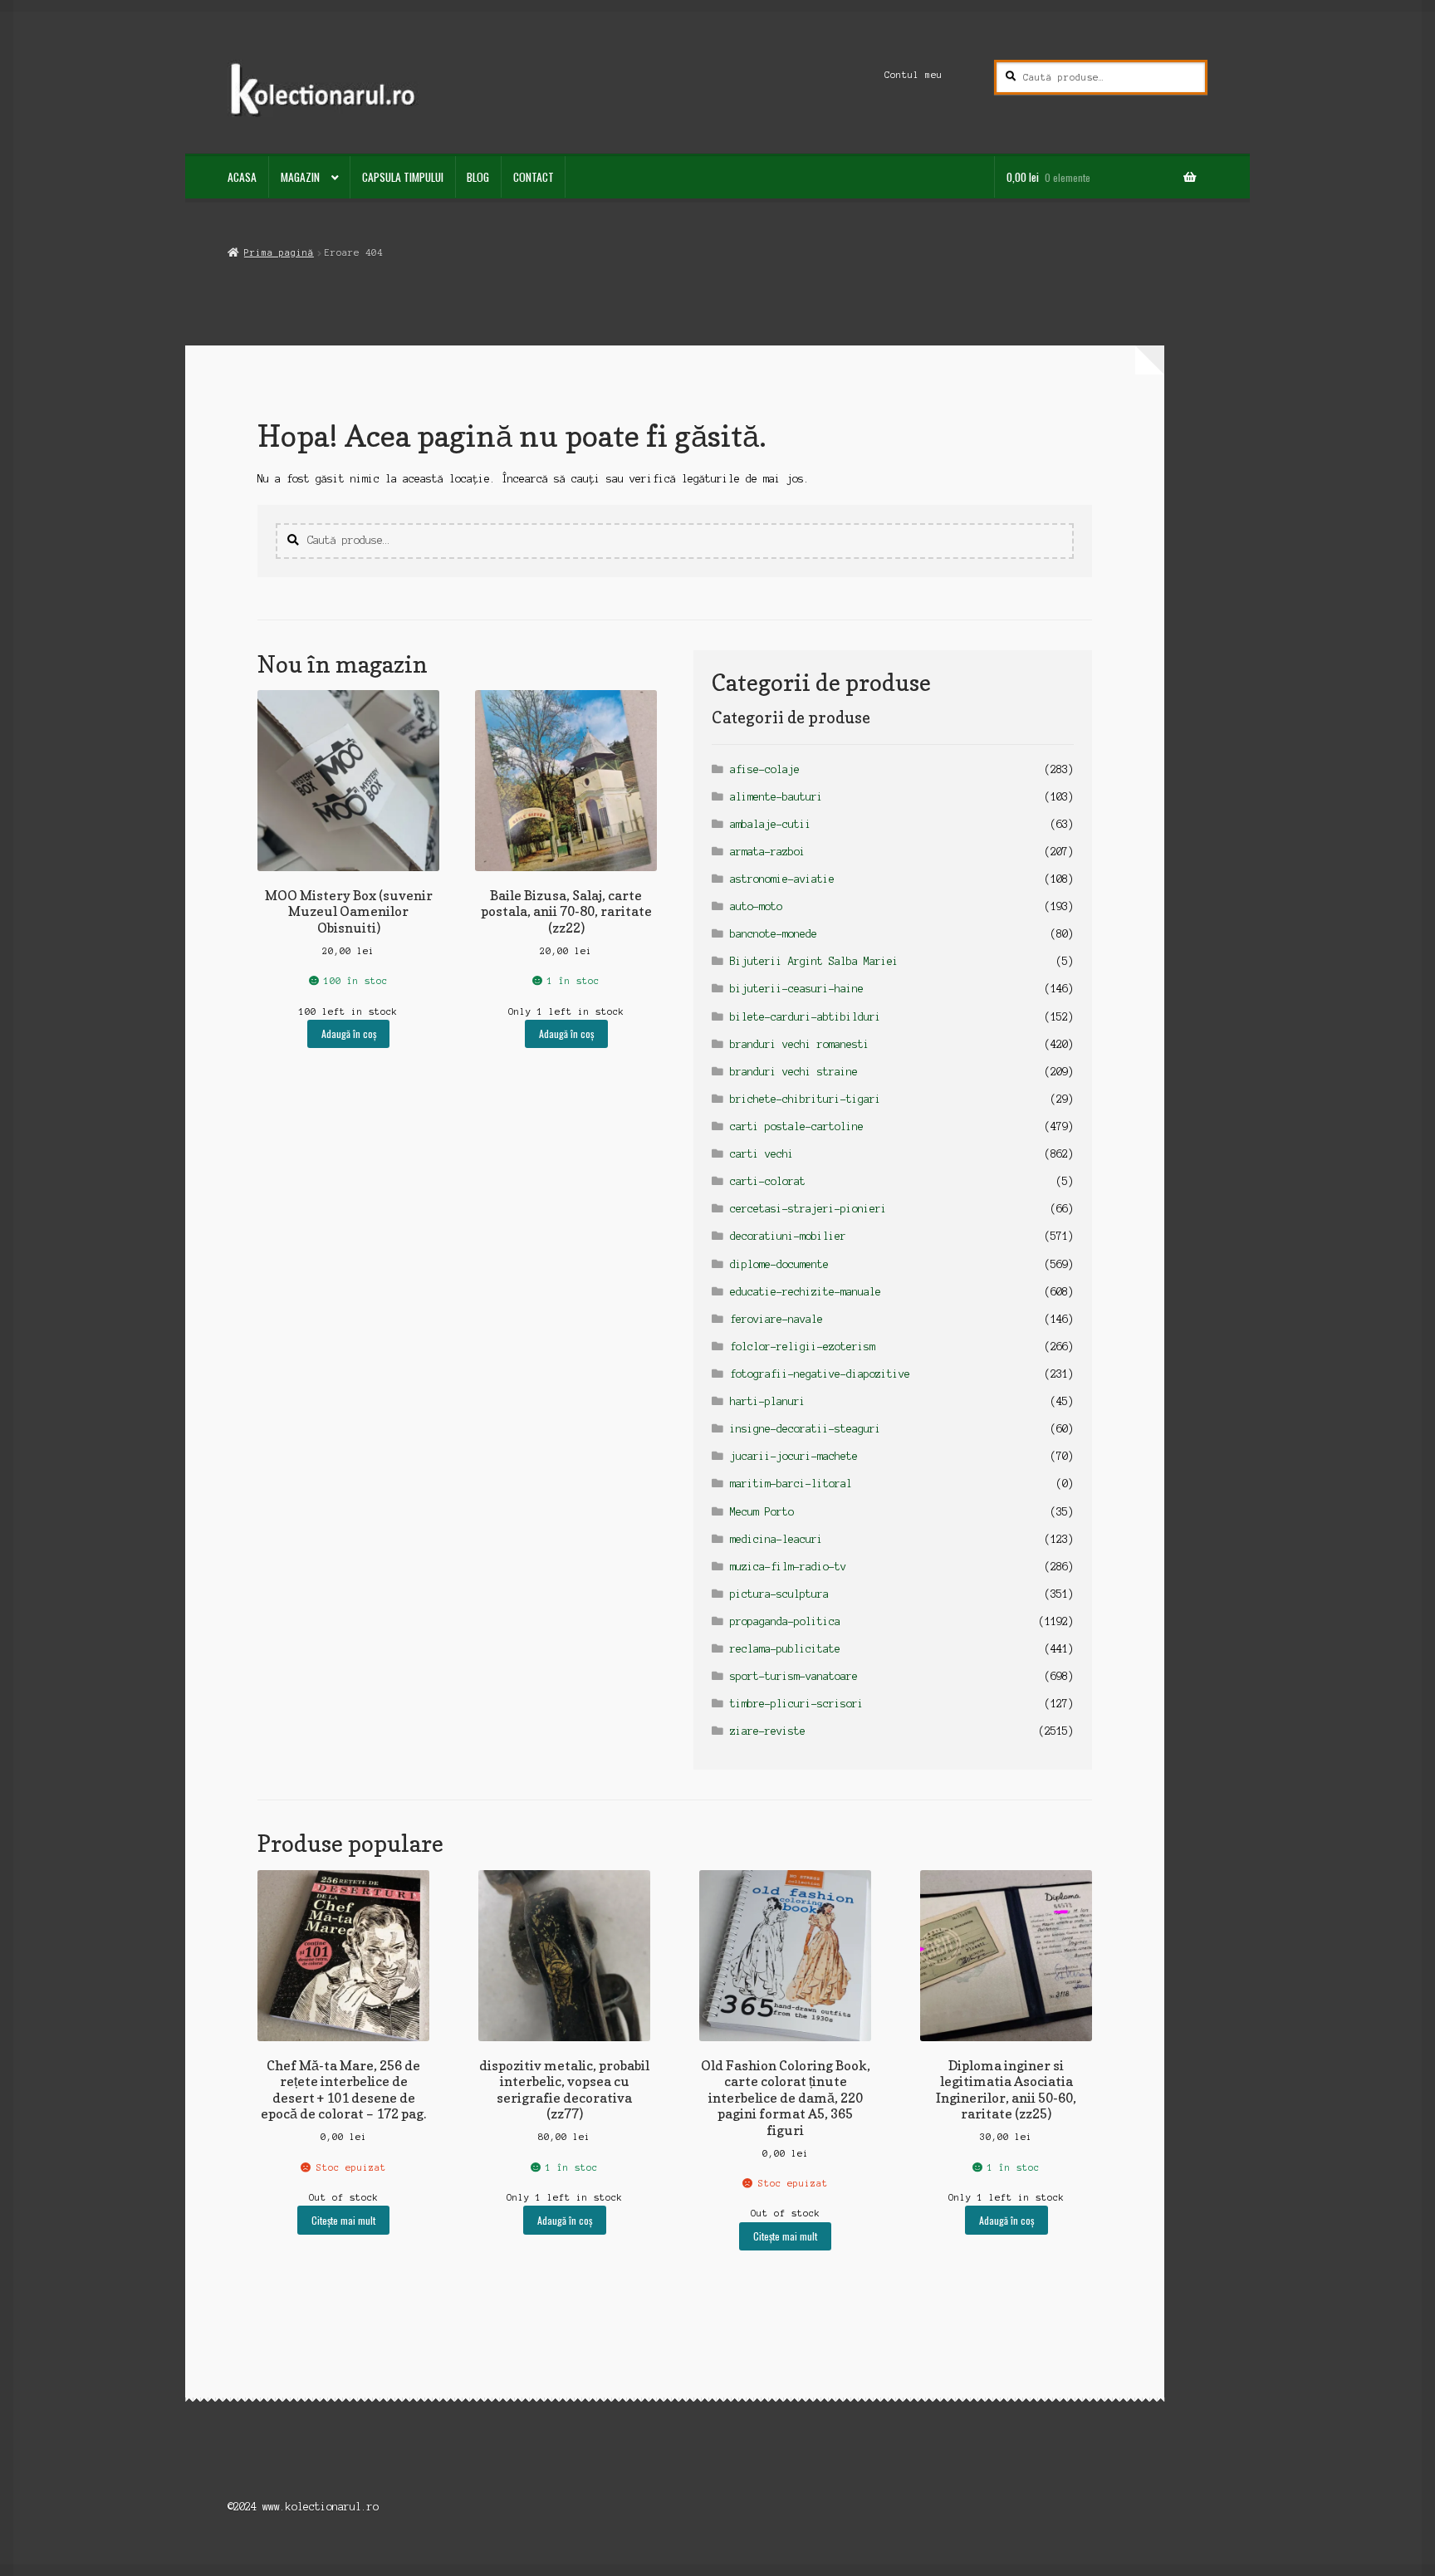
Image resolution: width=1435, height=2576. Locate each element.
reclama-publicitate (785, 1649)
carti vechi (762, 1154)
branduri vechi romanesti (800, 1044)
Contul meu (913, 75)
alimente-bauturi (776, 797)
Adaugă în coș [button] (349, 1033)
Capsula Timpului (403, 177)
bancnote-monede (774, 934)
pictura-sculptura (779, 1594)
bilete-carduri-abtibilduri (806, 1017)
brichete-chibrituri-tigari (806, 1099)
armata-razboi (768, 852)
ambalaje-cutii (771, 824)
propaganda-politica (785, 1621)
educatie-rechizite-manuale (806, 1292)
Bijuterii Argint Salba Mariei (814, 961)
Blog (478, 177)
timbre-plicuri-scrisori (797, 1704)
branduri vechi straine (794, 1072)
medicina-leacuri (776, 1539)
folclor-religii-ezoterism (803, 1347)
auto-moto (756, 906)
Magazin (300, 177)
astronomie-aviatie (782, 879)
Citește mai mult (343, 2220)
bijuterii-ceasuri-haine (797, 989)
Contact (534, 177)
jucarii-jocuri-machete (794, 1456)
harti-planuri (768, 1401)
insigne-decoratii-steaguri (806, 1429)
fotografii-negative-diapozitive (820, 1374)
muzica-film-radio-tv (788, 1567)
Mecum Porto (762, 1512)
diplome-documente (779, 1264)
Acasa (242, 177)
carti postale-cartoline (797, 1126)
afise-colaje (765, 769)
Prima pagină (279, 252)
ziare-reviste (768, 1731)
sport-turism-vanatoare (794, 1676)
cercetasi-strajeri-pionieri (808, 1209)
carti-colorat (768, 1181)
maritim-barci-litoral (791, 1484)
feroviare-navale (776, 1319)
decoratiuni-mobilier (788, 1236)
